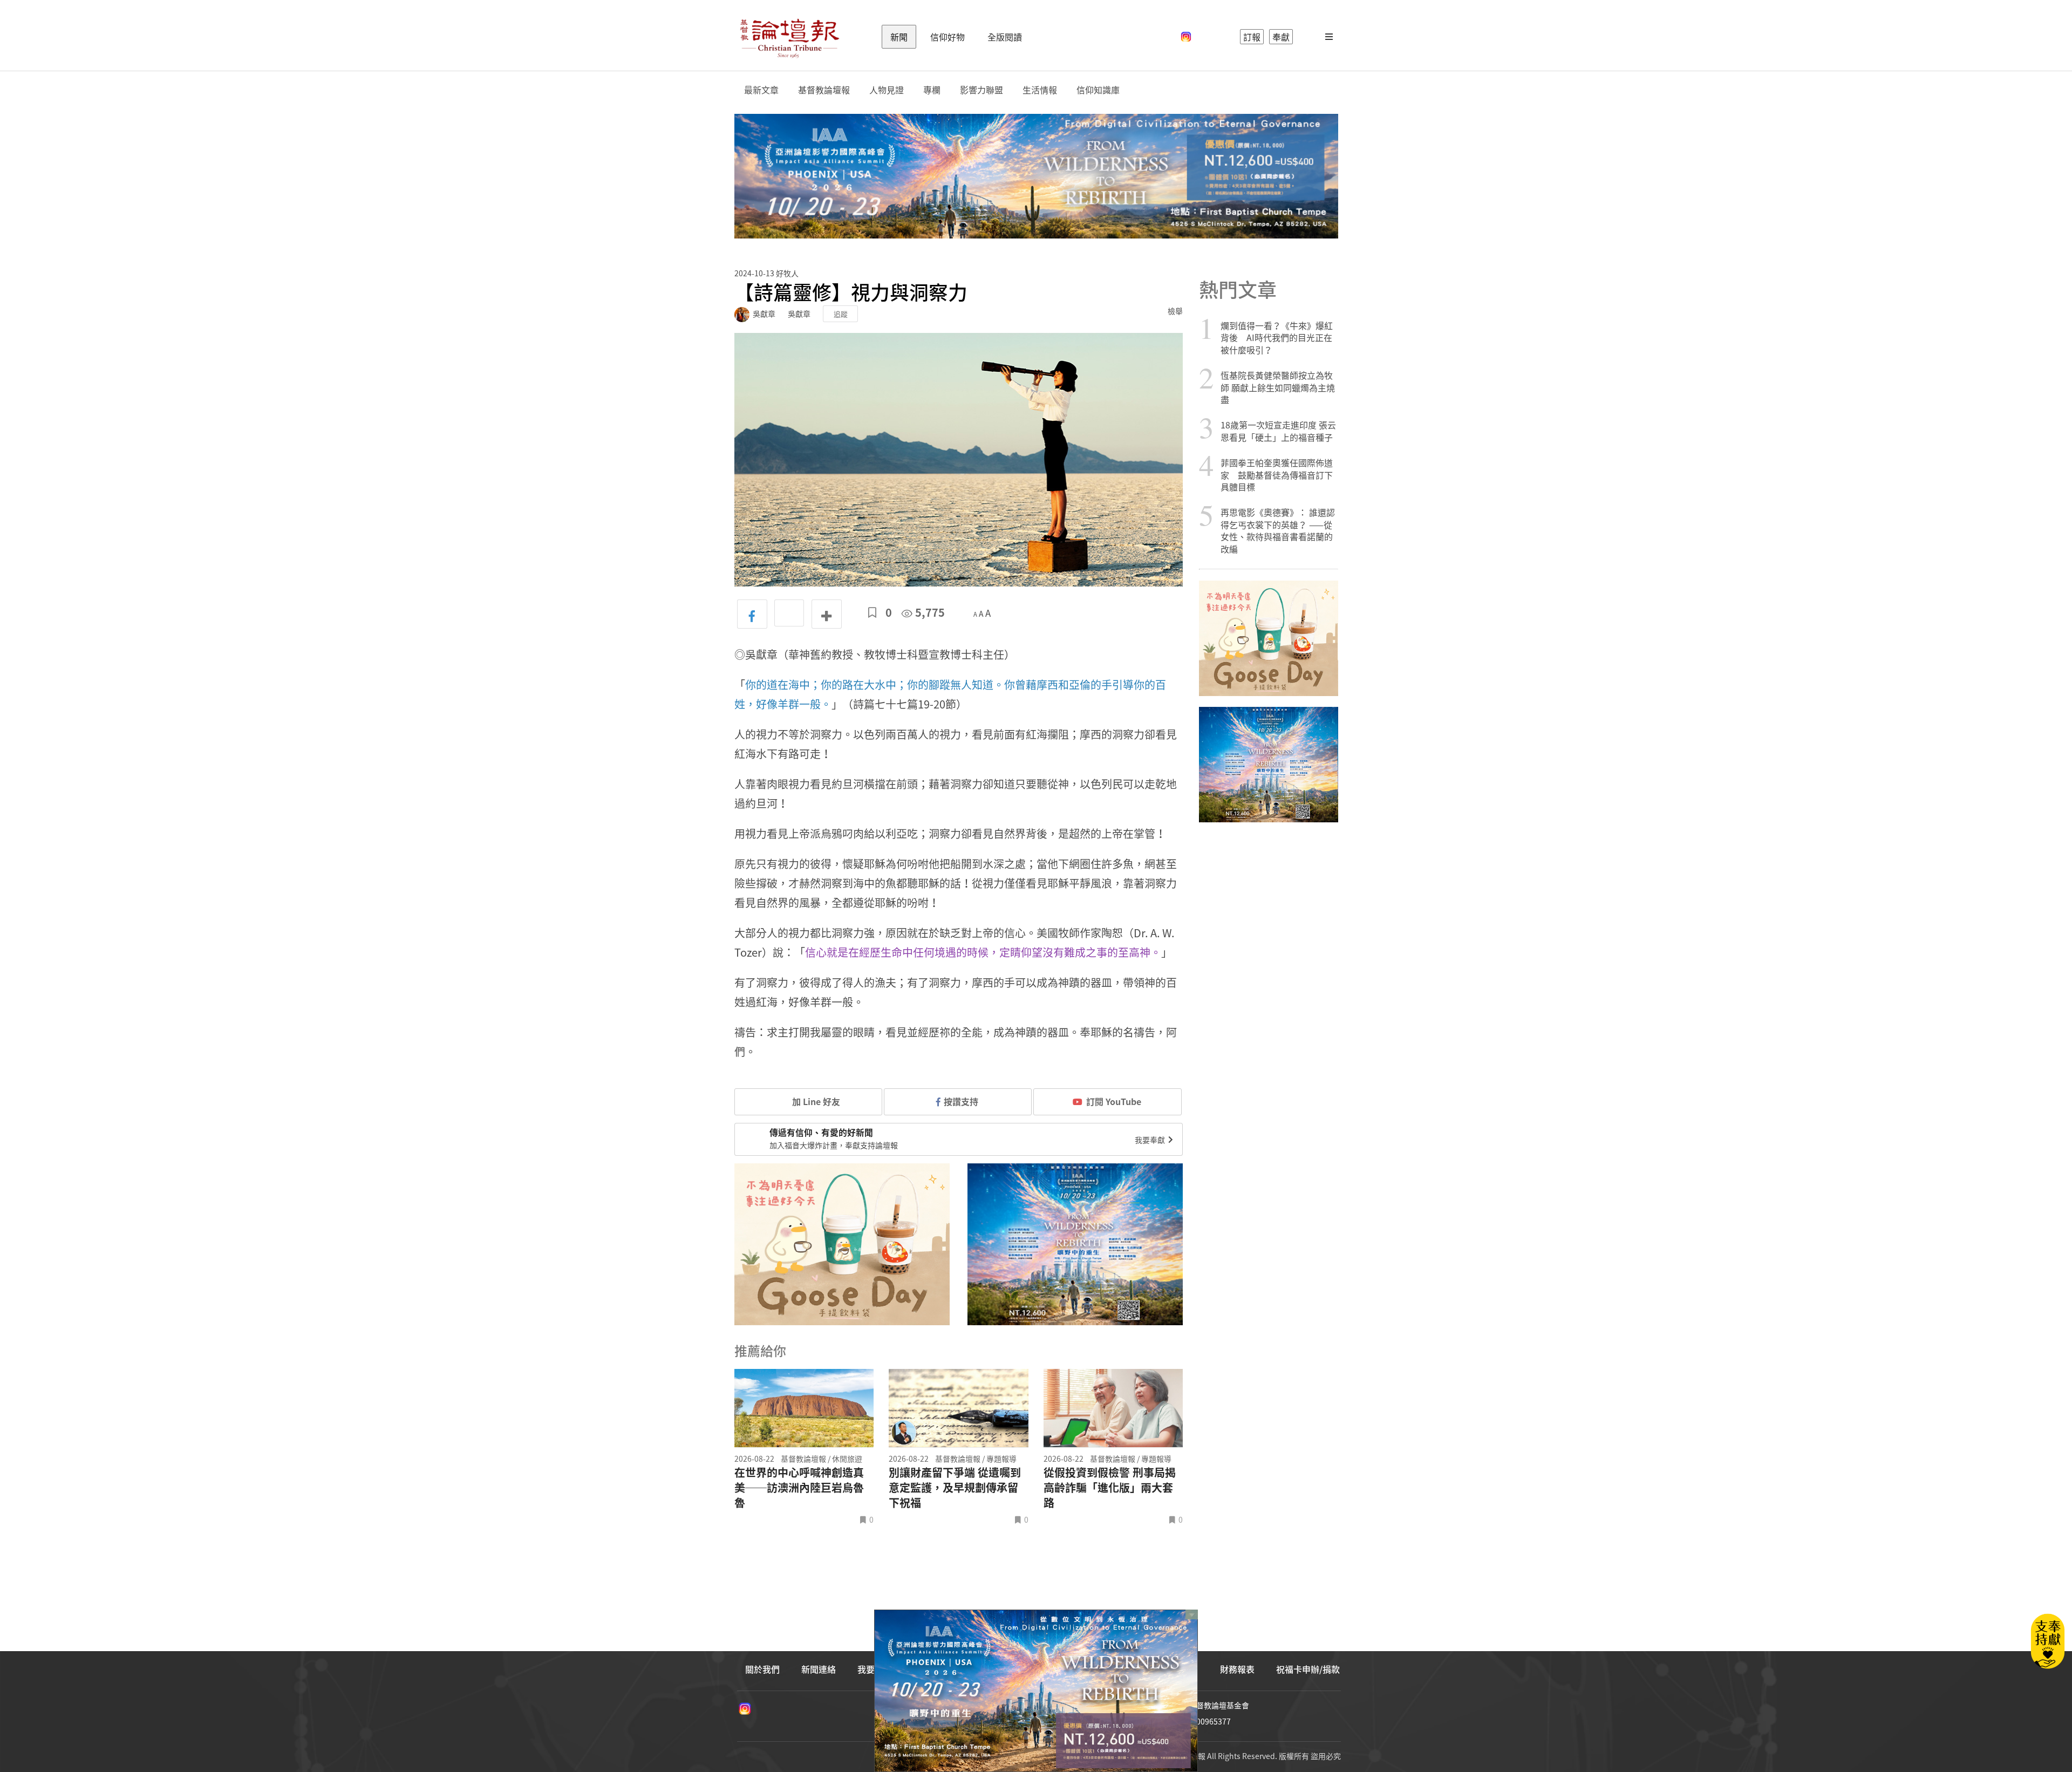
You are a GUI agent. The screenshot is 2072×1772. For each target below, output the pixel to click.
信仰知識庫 (1098, 90)
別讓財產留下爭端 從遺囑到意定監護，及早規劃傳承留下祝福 (955, 1488)
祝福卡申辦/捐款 (1308, 1669)
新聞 (899, 37)
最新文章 (761, 90)
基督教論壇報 (824, 90)
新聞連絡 (819, 1669)
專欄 (932, 90)
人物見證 (887, 90)
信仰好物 (948, 37)
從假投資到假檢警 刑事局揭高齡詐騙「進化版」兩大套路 (1110, 1488)
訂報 (1252, 37)
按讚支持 (961, 1101)
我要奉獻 (1151, 1140)
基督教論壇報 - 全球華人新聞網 (789, 37)
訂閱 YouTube (1114, 1101)
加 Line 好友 (815, 1101)
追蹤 (841, 314)
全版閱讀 (1005, 37)
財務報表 (1237, 1669)
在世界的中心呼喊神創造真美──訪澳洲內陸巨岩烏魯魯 (799, 1488)
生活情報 (1040, 90)
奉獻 (1281, 37)
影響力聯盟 (982, 90)
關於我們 (762, 1669)
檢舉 (1175, 311)
